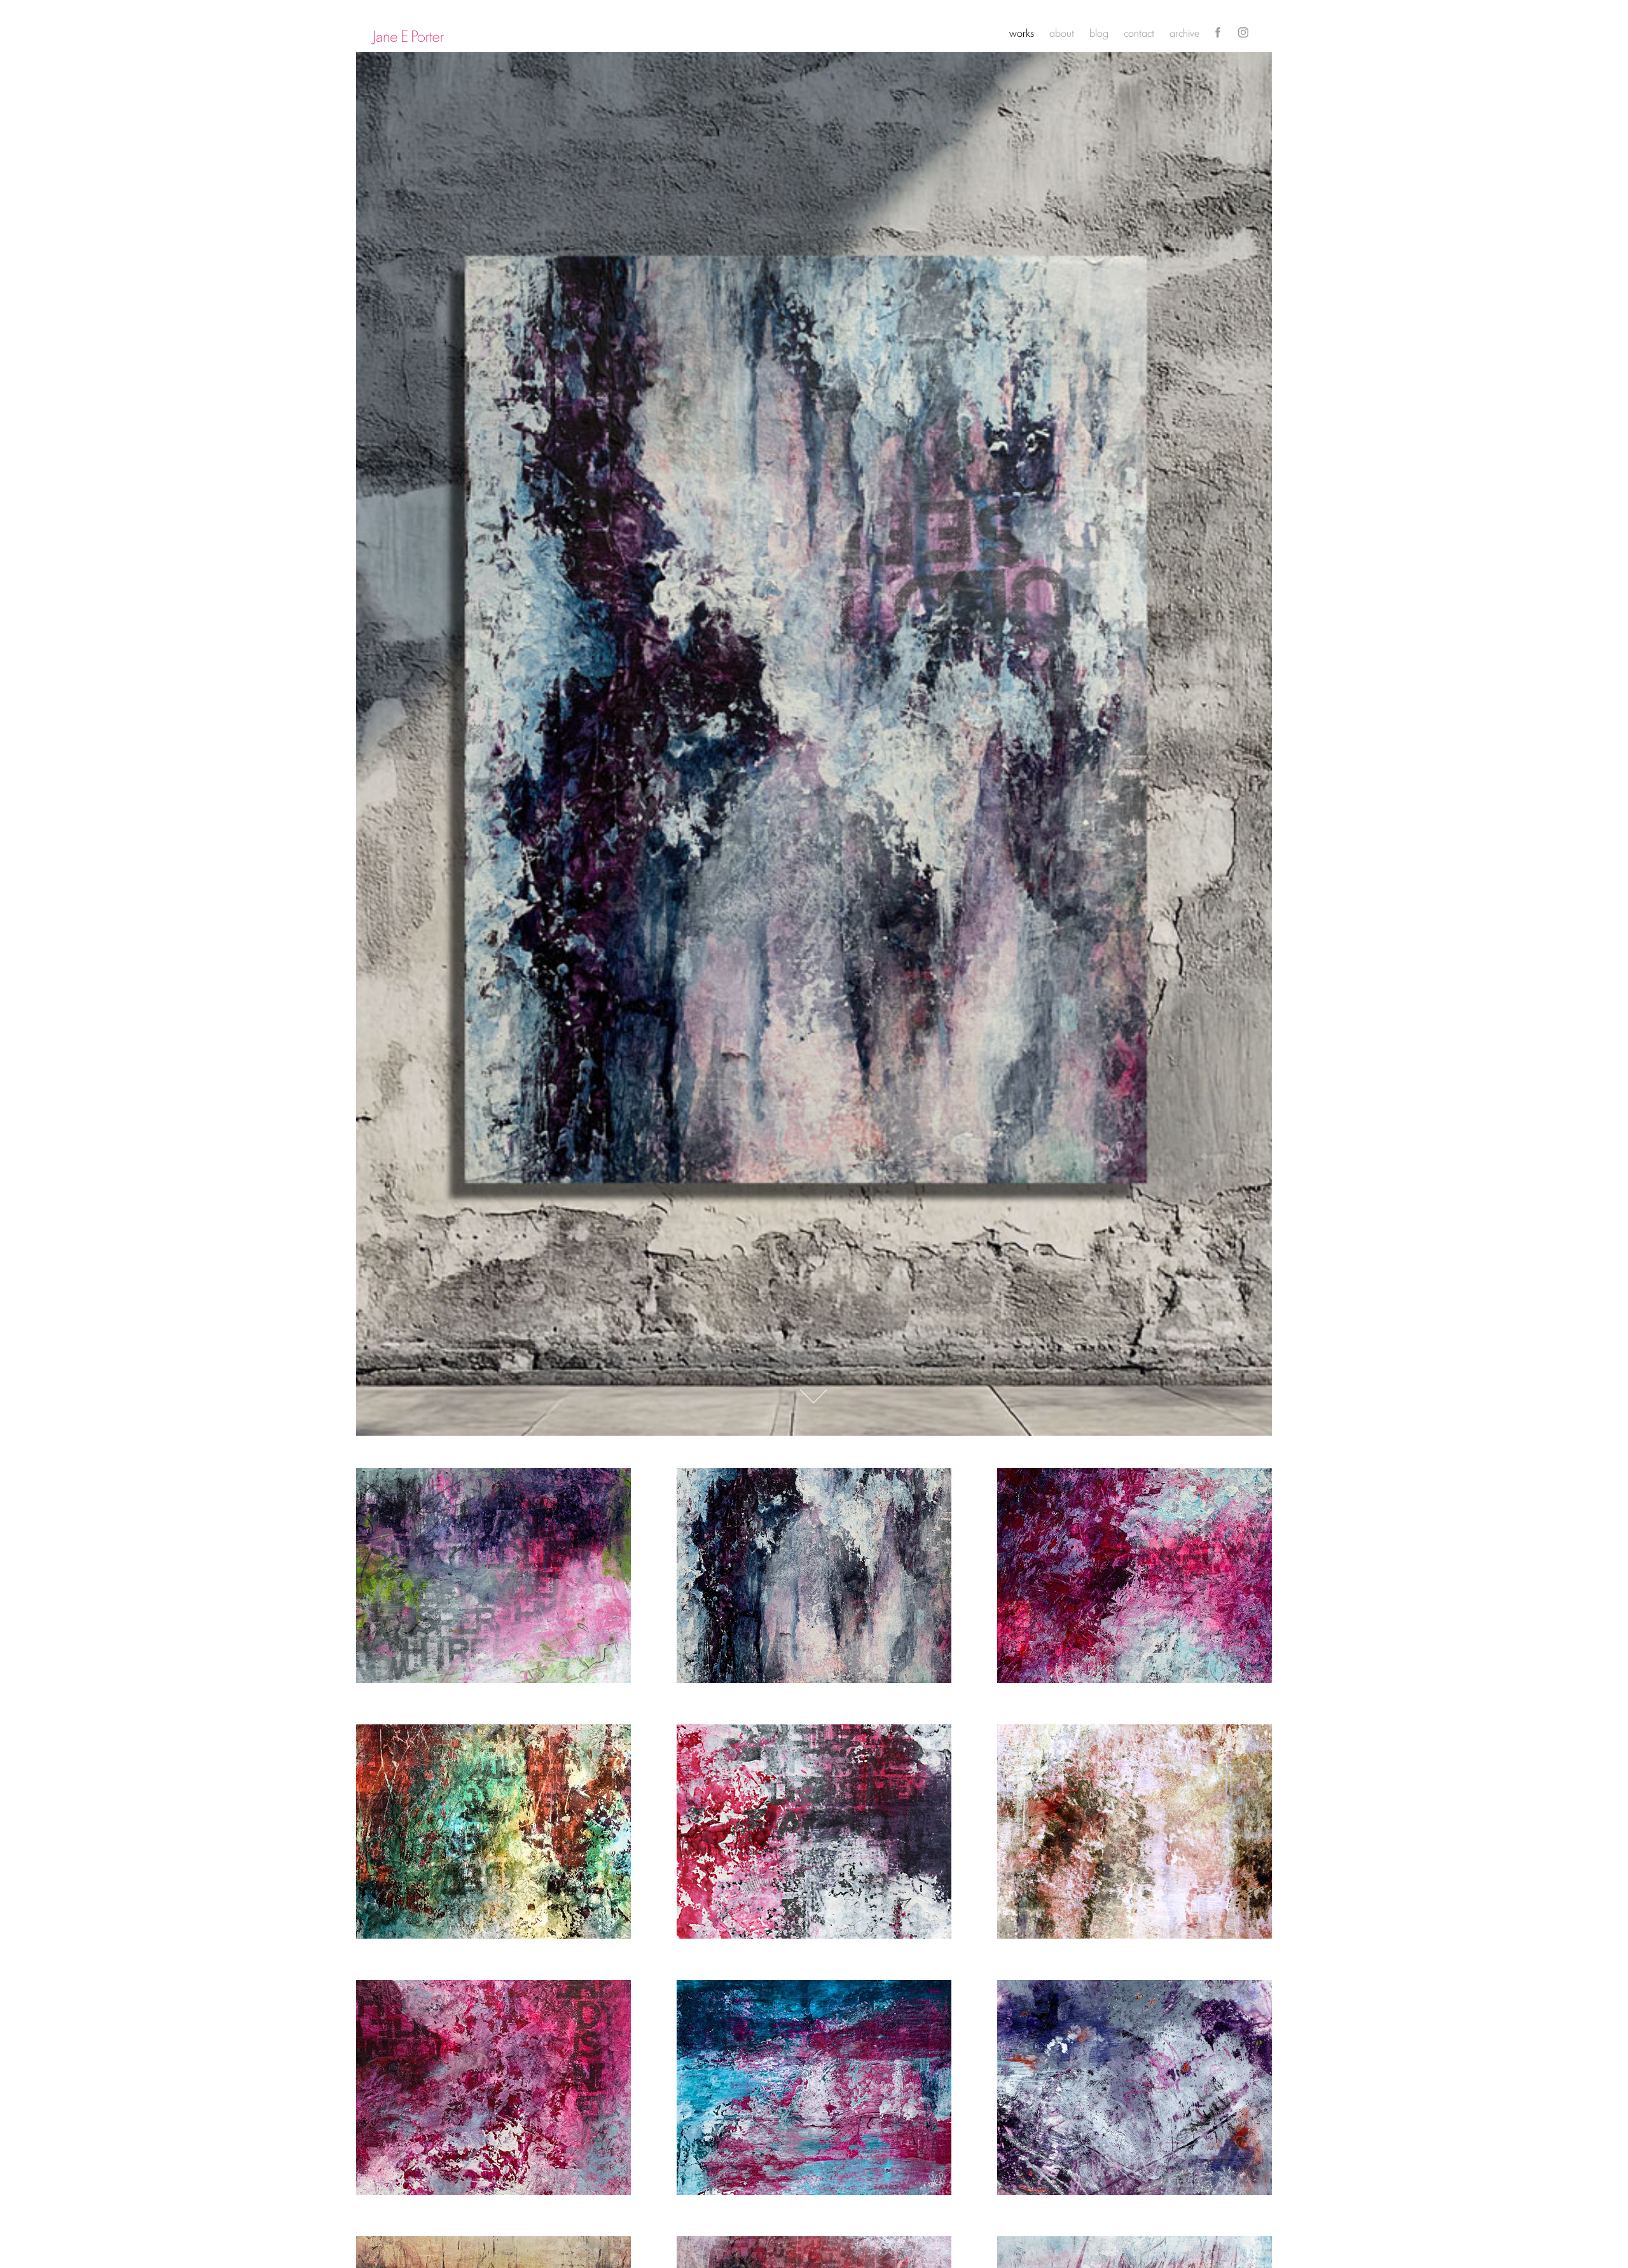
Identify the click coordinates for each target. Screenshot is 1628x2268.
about (1062, 32)
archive (1184, 32)
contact (1139, 32)
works (1022, 32)
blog (1099, 32)
